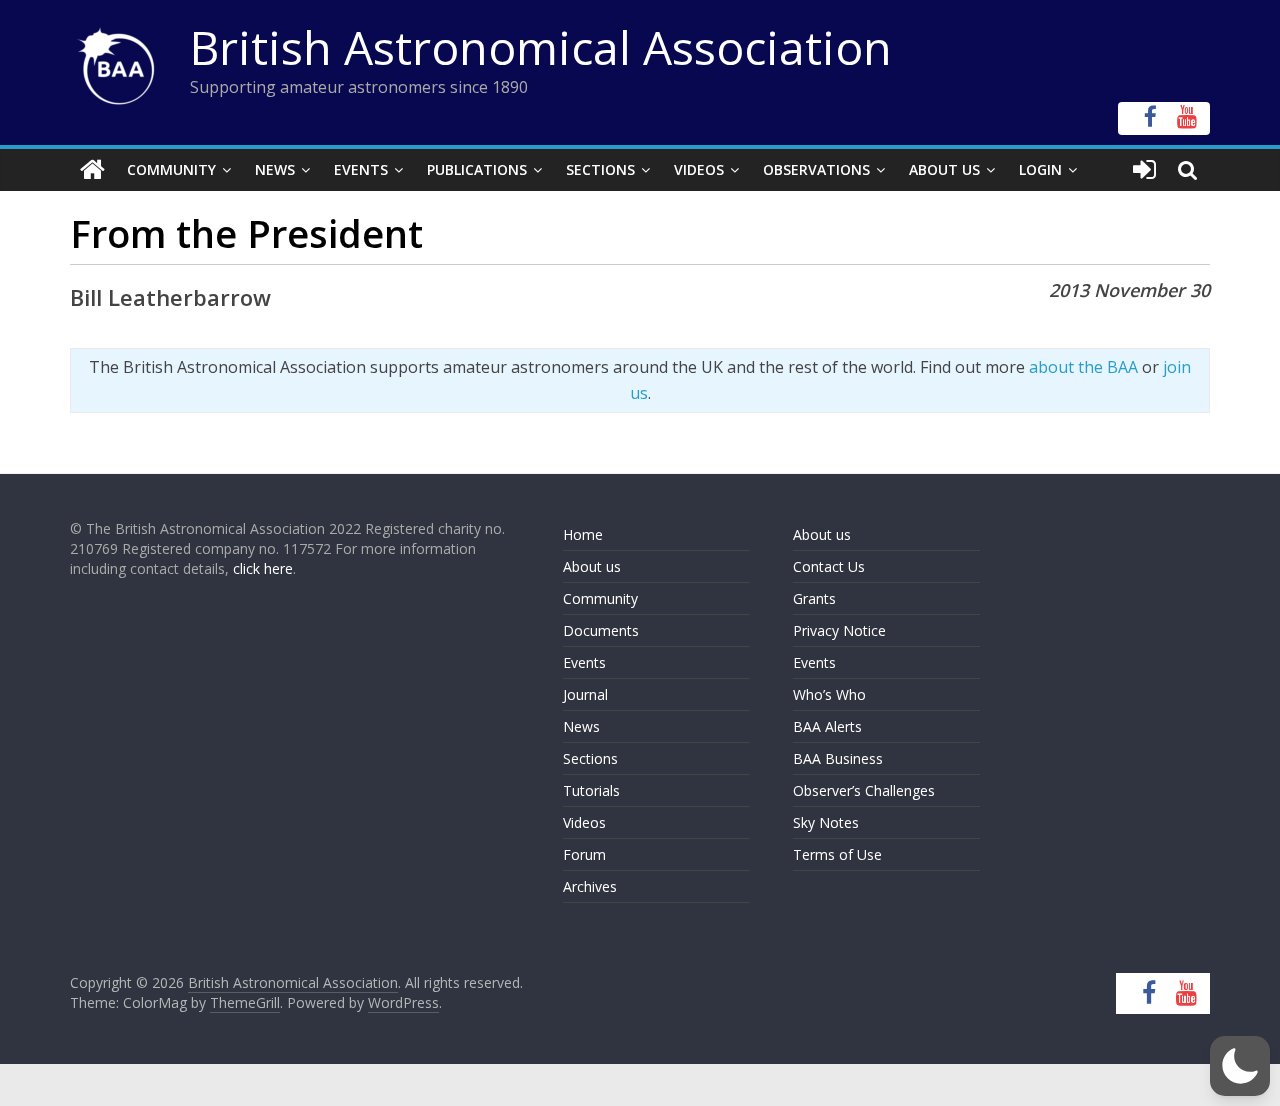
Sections (600, 169)
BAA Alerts (827, 726)
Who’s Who (829, 694)
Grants (814, 598)
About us (592, 566)
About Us (944, 169)
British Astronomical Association (541, 47)
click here (263, 568)
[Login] (1144, 170)
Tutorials (591, 790)
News (275, 169)
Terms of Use (837, 854)
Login (1040, 169)
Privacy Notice (839, 630)
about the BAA (1083, 367)
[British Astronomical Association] (92, 170)
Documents (601, 630)
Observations (816, 169)
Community (171, 169)
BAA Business (838, 758)
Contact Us (829, 566)
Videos (699, 169)
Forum (584, 854)
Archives (590, 886)
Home (583, 534)
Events (361, 169)
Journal (585, 694)
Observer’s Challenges (864, 790)
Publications (477, 169)
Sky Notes (826, 822)
